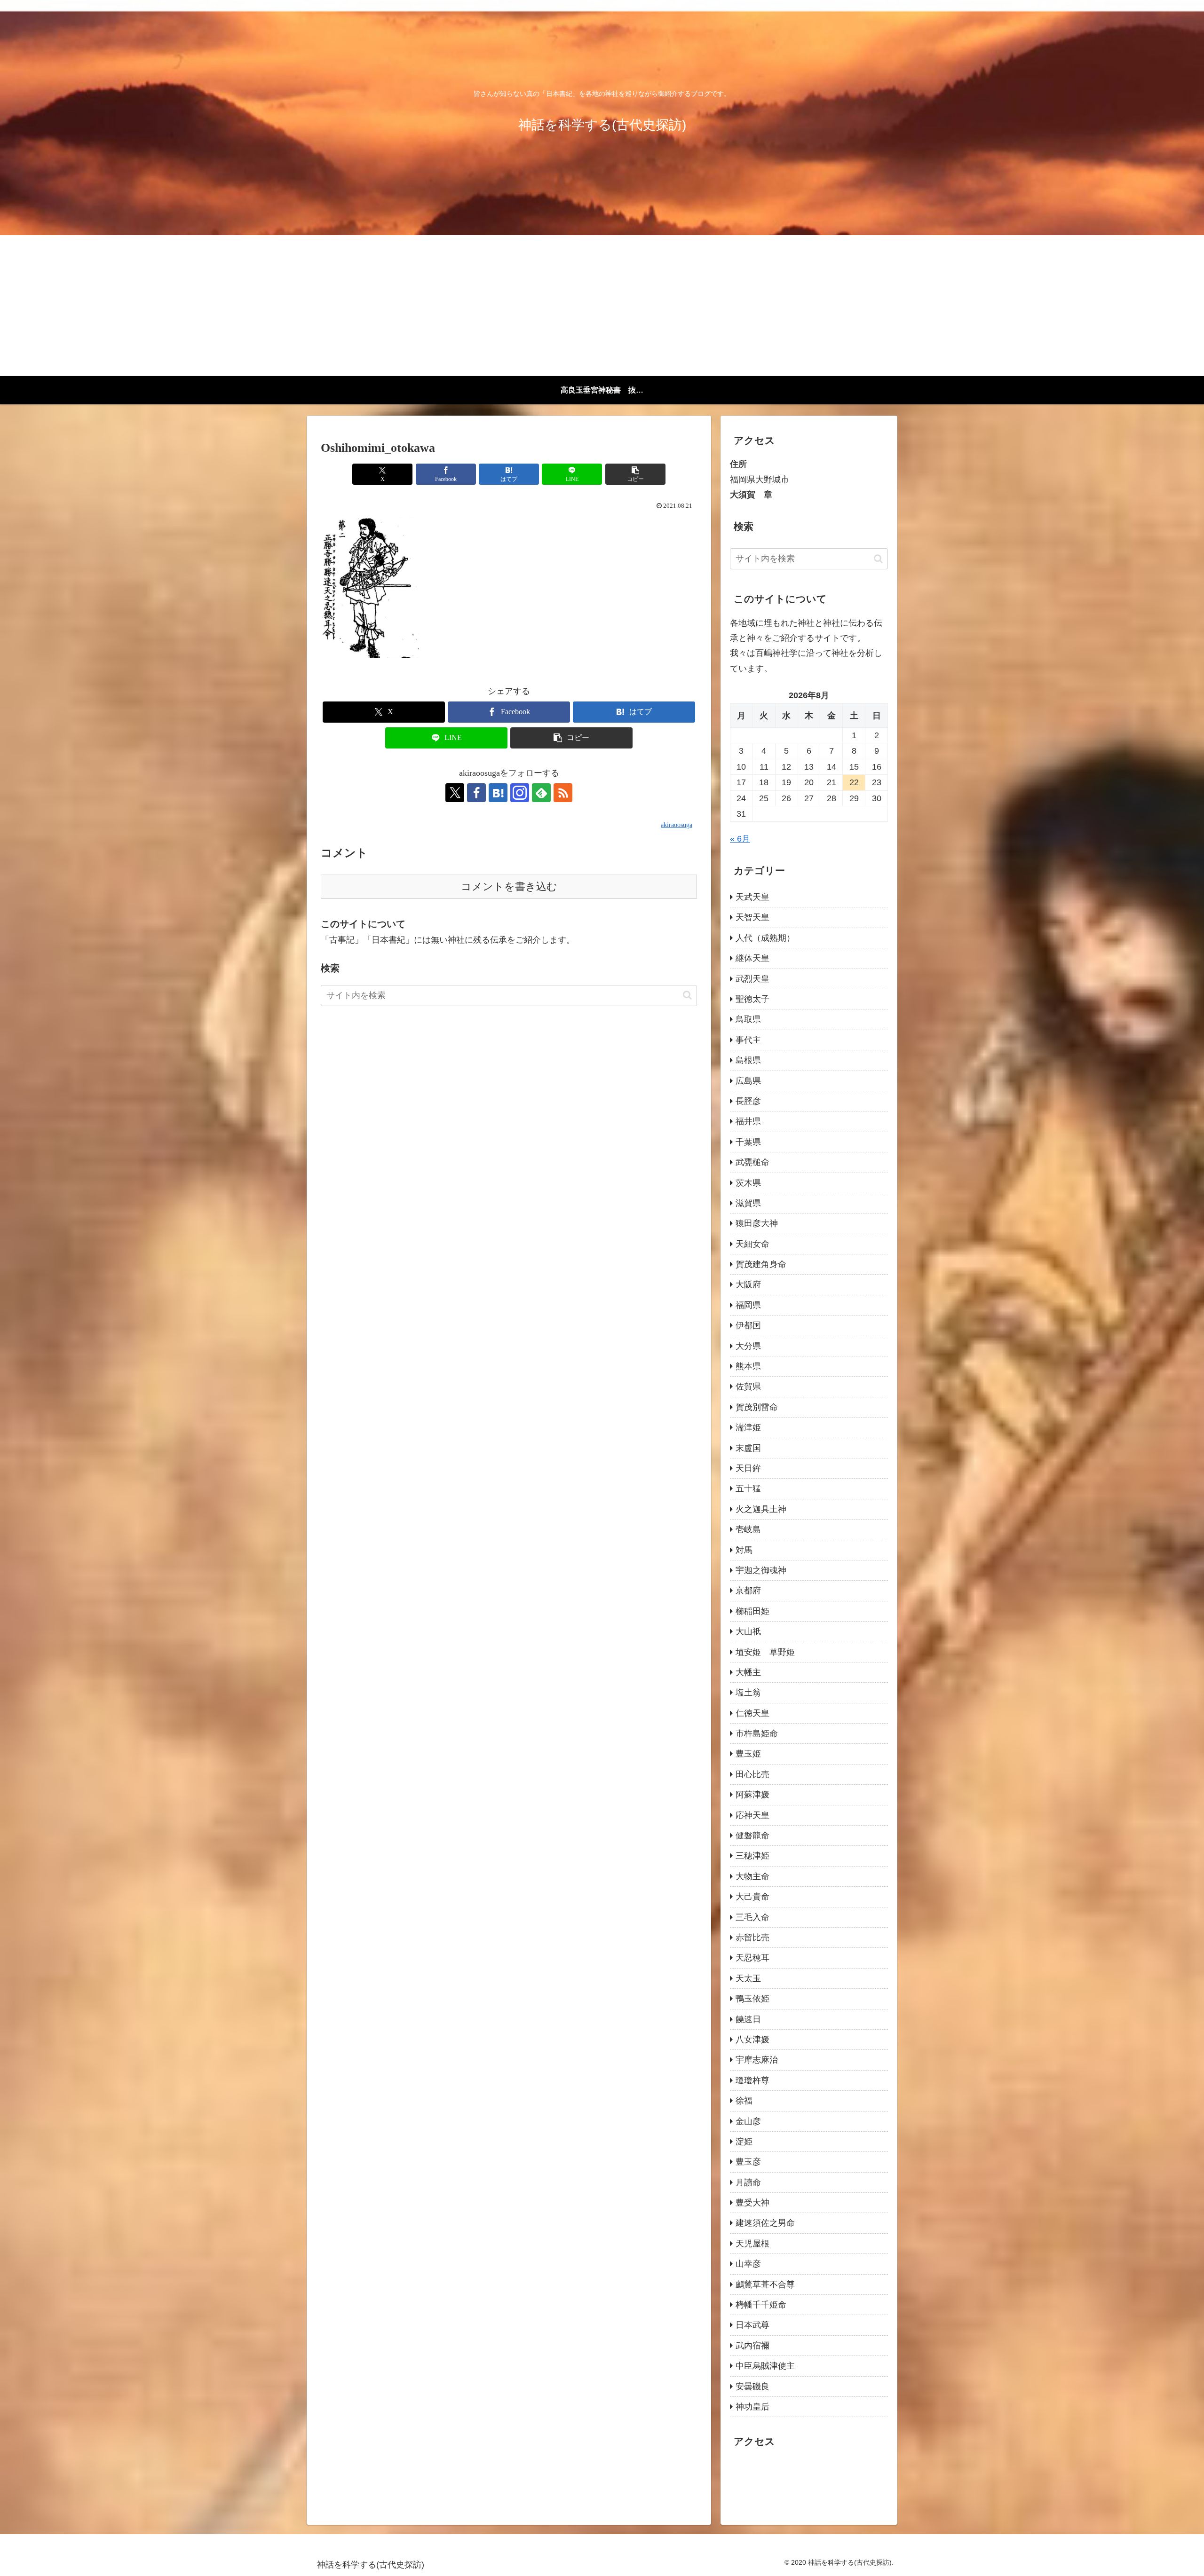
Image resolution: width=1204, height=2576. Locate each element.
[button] (635, 474)
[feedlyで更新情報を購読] (541, 793)
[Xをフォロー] (455, 793)
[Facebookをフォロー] (476, 793)
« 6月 (740, 839)
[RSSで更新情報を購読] (563, 793)
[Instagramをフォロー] (520, 793)
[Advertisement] (602, 306)
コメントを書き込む (509, 886)
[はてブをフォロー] (498, 793)
